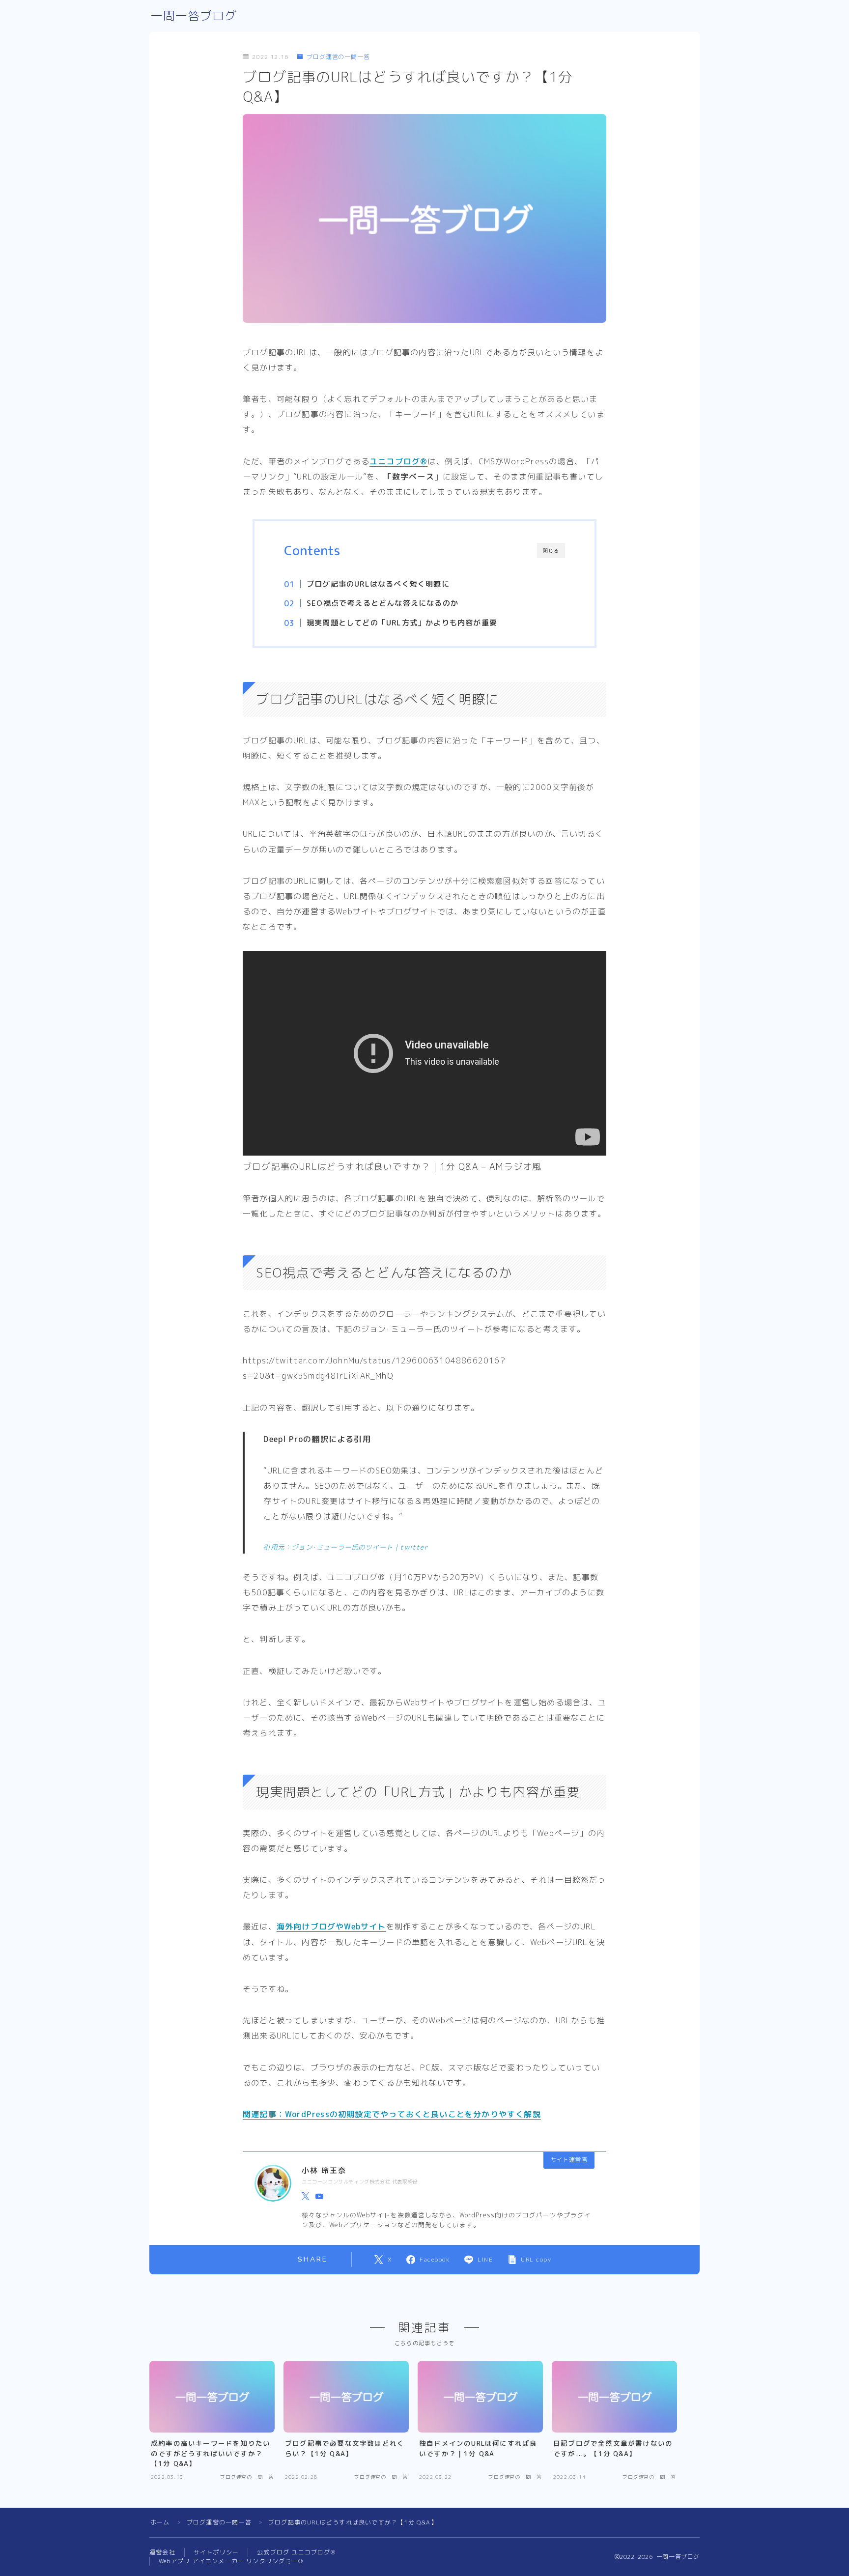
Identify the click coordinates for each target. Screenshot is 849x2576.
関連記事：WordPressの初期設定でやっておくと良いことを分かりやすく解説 (392, 2114)
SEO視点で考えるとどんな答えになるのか (382, 603)
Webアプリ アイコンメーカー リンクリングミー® (231, 2561)
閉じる (551, 551)
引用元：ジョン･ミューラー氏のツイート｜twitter (345, 1547)
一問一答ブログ (194, 16)
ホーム (160, 2522)
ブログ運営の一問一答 (338, 57)
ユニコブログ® (398, 461)
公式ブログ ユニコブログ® (296, 2552)
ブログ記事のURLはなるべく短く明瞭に (378, 584)
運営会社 (162, 2552)
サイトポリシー (216, 2552)
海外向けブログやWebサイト (331, 1926)
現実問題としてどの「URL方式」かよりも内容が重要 (402, 623)
